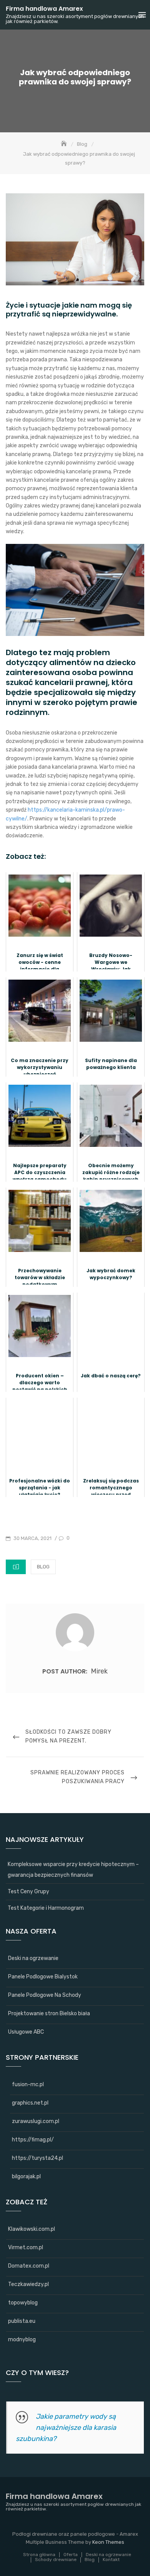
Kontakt (111, 2560)
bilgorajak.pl (26, 2177)
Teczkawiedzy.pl (28, 2284)
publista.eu (22, 2321)
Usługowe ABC (26, 2032)
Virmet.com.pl (26, 2247)
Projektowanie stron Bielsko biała (49, 2014)
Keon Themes (108, 2542)
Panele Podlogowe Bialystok (43, 1977)
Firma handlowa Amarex (44, 9)
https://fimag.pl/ (33, 2140)
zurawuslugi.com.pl (36, 2121)
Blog (43, 1567)
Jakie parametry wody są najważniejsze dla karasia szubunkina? (66, 2428)
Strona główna (39, 2555)
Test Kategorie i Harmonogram (46, 1908)
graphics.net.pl (30, 2103)
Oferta (71, 2555)
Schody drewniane (56, 2560)
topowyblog (23, 2303)
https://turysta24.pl (37, 2158)
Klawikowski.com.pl (32, 2229)
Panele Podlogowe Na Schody (45, 1995)
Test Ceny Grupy (28, 1892)
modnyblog (22, 2340)
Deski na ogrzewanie (33, 1958)
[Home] (65, 144)
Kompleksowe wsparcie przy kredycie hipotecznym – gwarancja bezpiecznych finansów (73, 1870)
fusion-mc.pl (28, 2084)
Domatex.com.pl (29, 2266)
